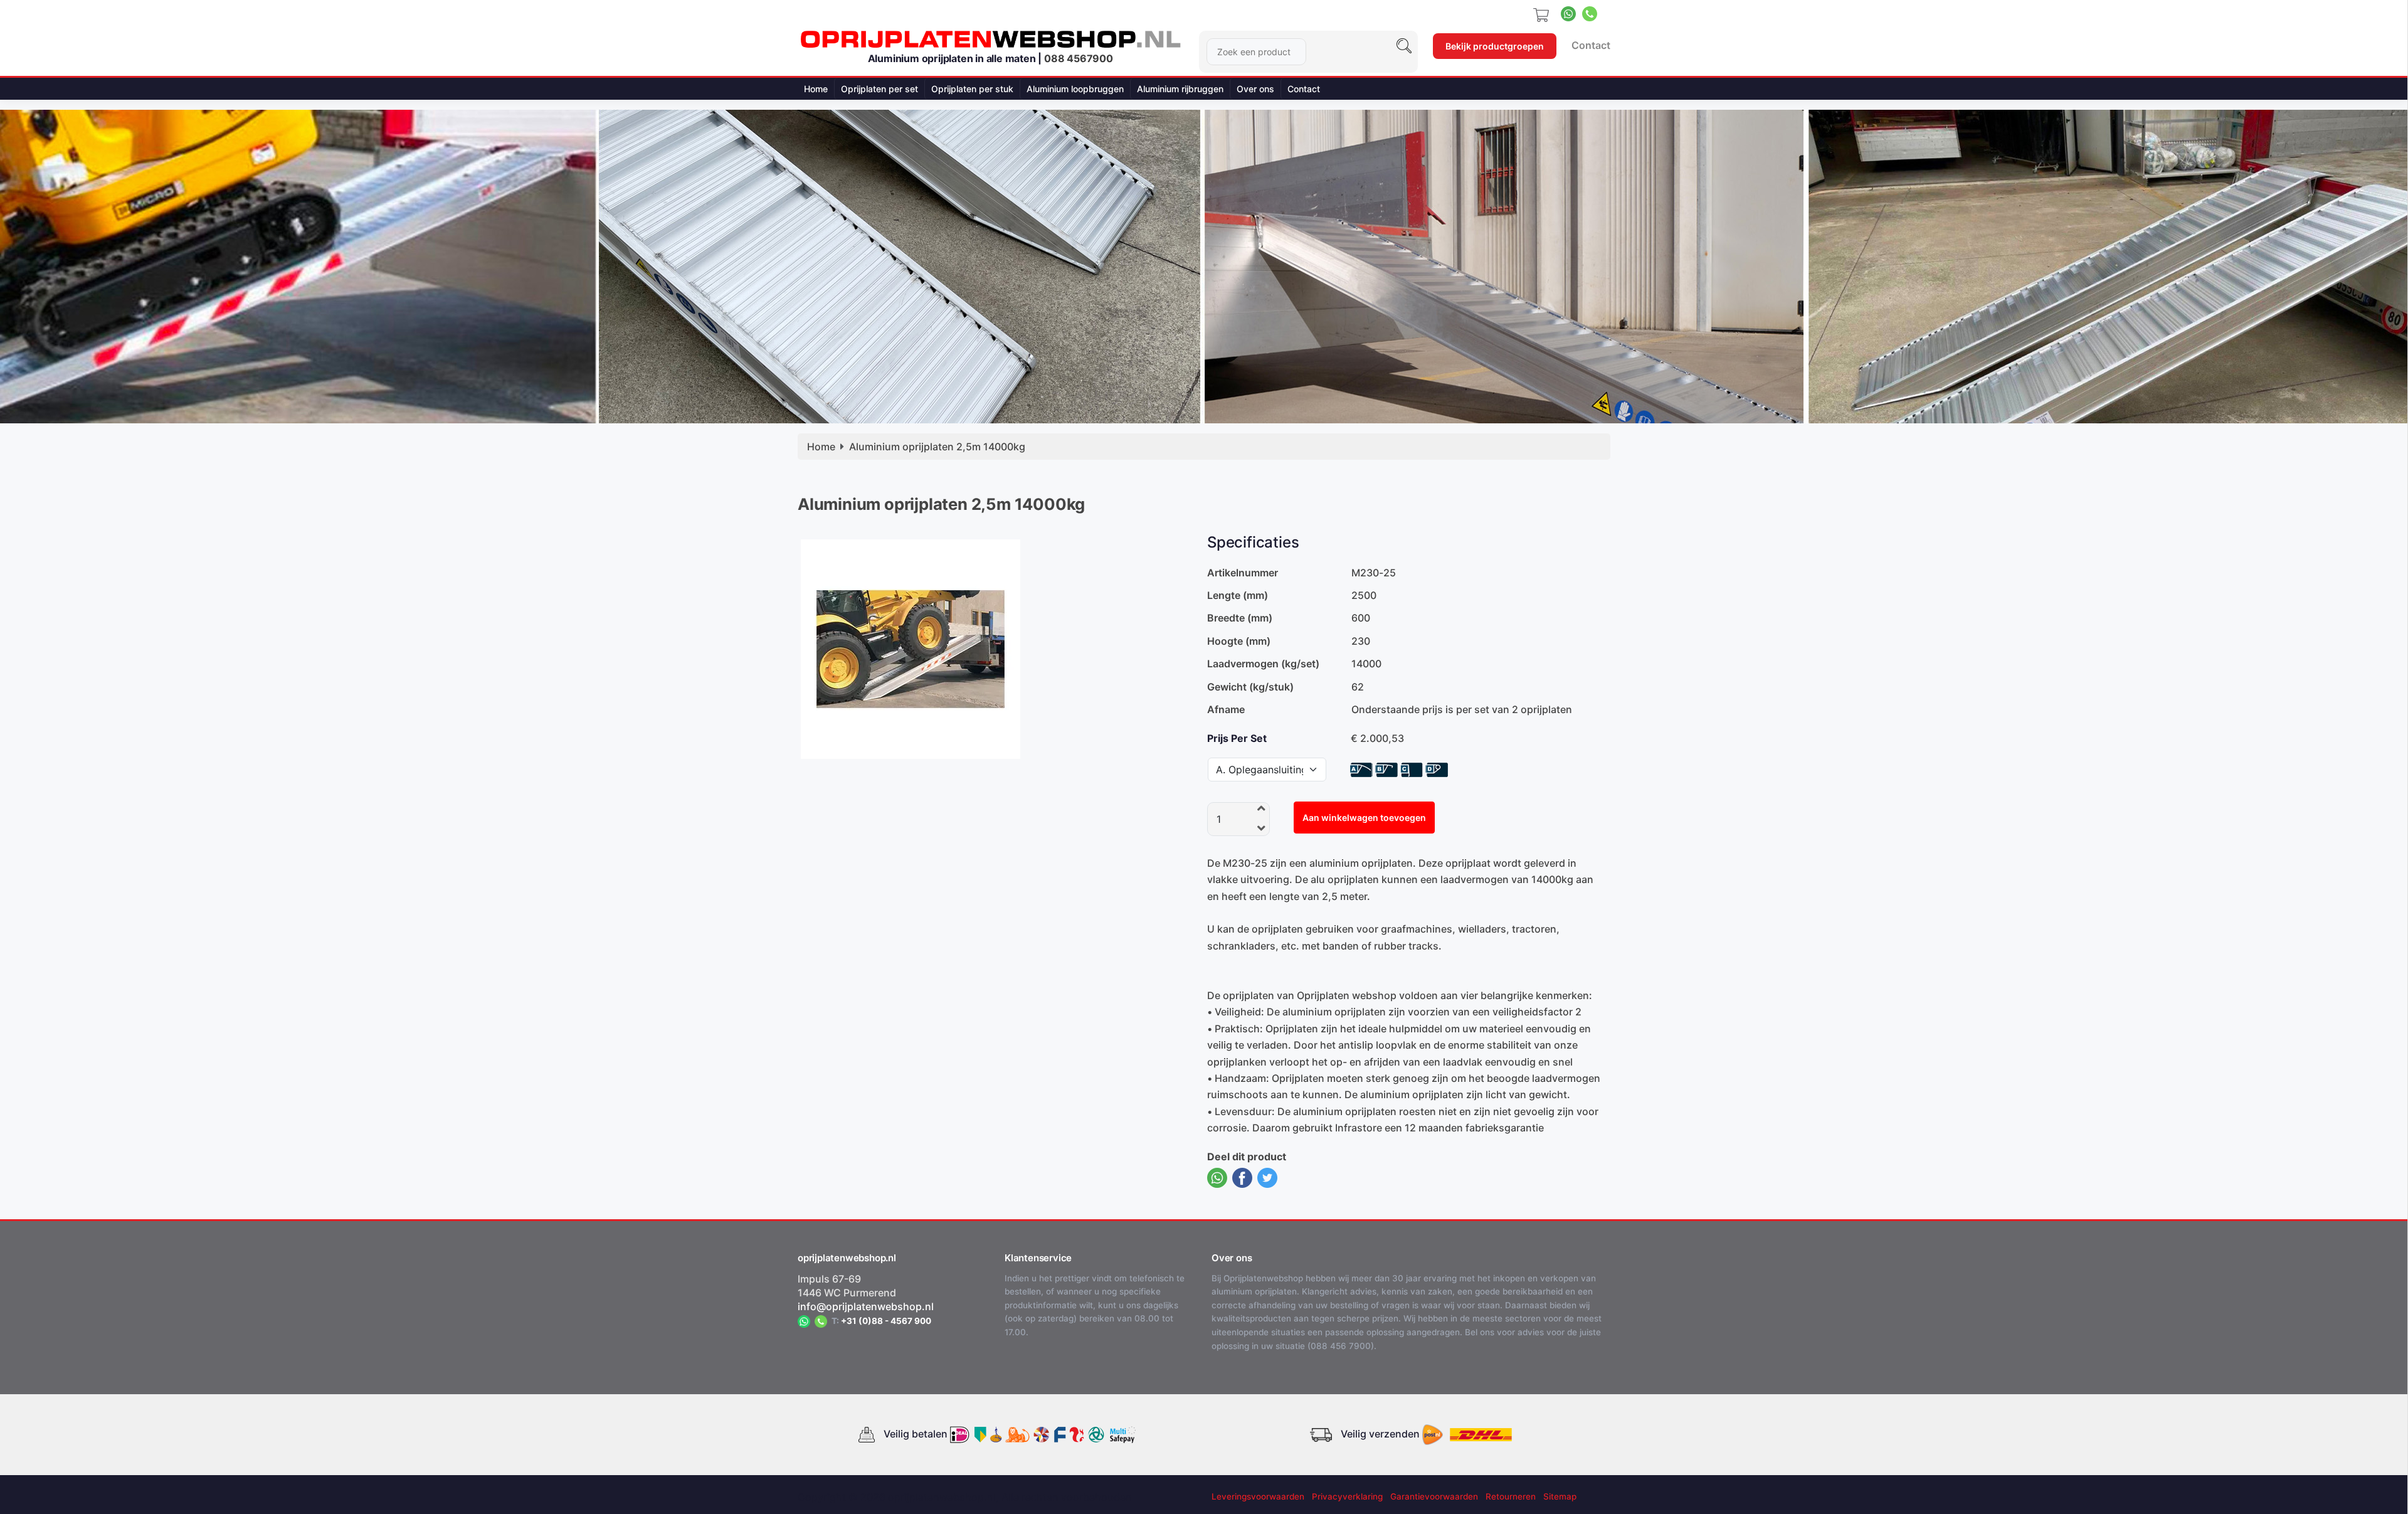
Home (816, 89)
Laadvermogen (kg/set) (1263, 664)
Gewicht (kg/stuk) (1250, 687)
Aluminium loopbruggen (1075, 89)
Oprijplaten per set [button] (879, 89)
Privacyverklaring (1347, 1496)
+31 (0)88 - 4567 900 (886, 1321)
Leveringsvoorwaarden (1258, 1496)
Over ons (1255, 89)
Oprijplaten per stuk (972, 89)
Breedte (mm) (1240, 618)
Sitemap (1560, 1496)
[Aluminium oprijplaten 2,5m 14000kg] (911, 648)
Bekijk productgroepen (1495, 46)
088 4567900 (1079, 58)
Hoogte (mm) (1239, 641)
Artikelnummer (1243, 573)
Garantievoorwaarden (1434, 1496)
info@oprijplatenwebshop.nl (866, 1306)
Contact (1591, 45)
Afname (1226, 709)
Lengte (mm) (1238, 595)
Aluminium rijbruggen (1180, 89)
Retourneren (1511, 1496)
